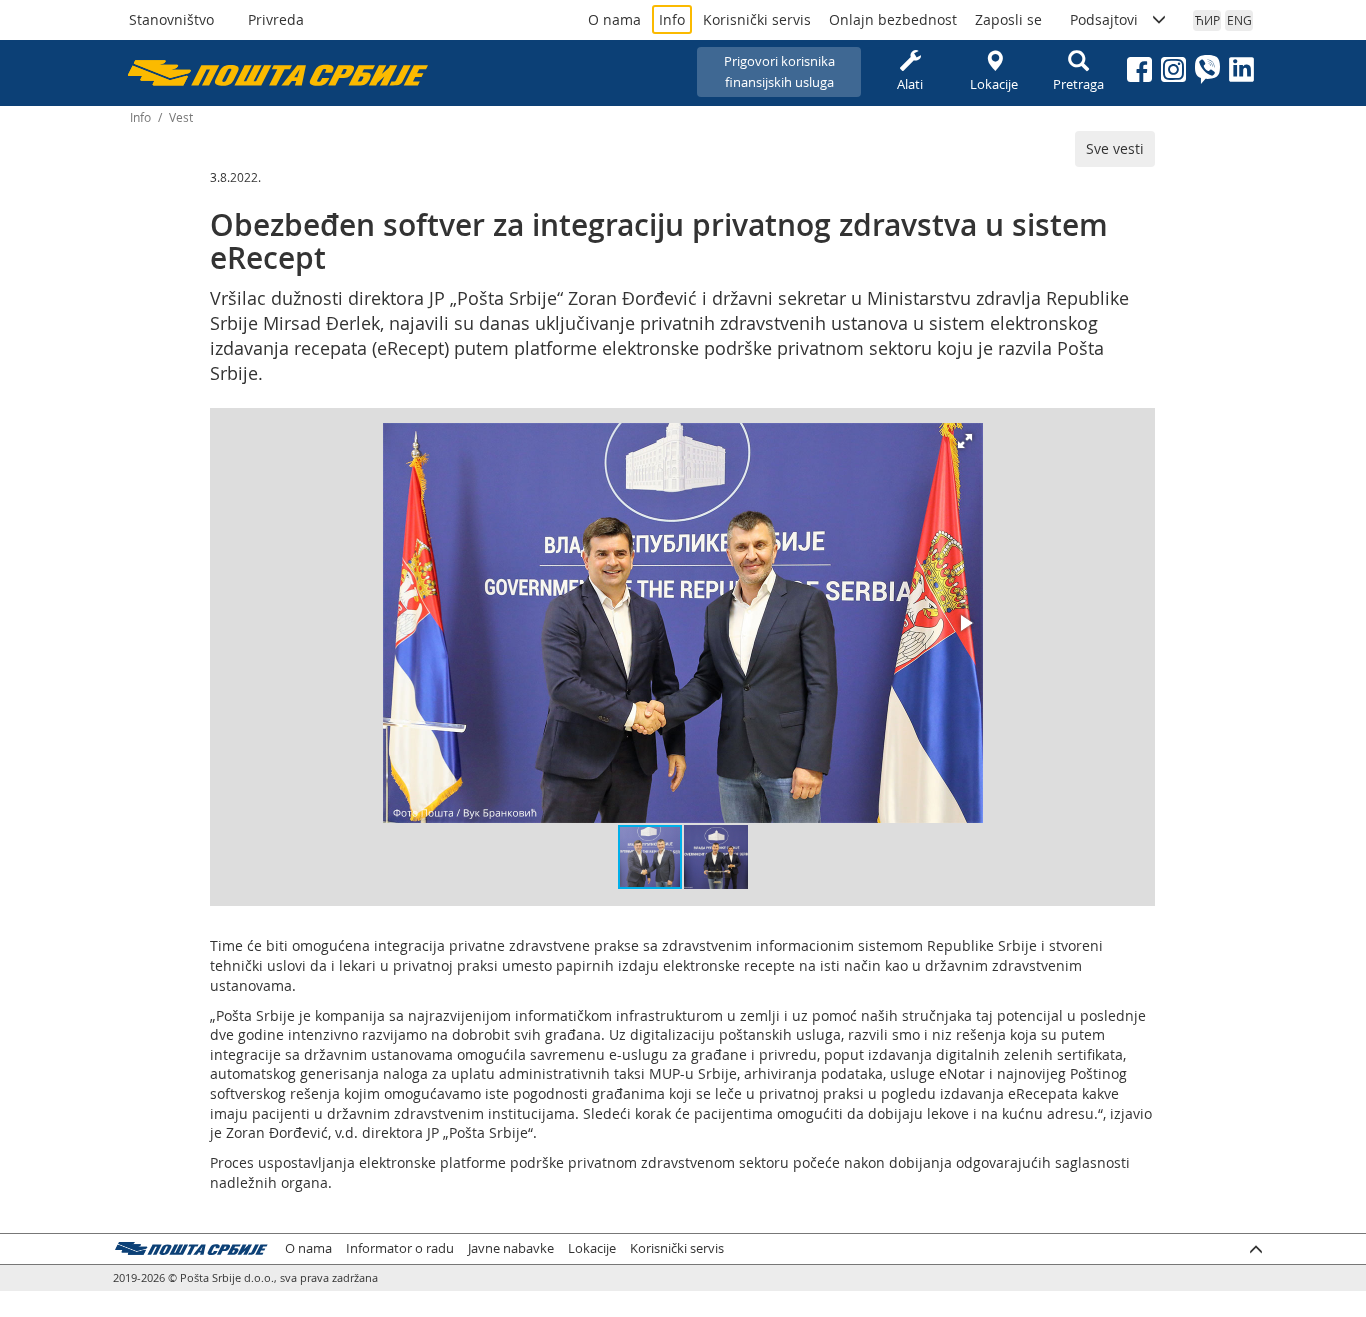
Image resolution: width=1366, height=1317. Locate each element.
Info (672, 19)
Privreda (276, 19)
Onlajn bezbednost (893, 19)
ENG (1239, 20)
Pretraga (1078, 84)
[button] (965, 441)
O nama (614, 19)
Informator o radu (400, 1248)
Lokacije (994, 84)
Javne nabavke (511, 1248)
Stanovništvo (171, 19)
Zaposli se (1008, 19)
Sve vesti (1115, 148)
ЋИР (1207, 20)
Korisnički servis (757, 19)
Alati (910, 84)
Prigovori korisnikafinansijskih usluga (779, 71)
